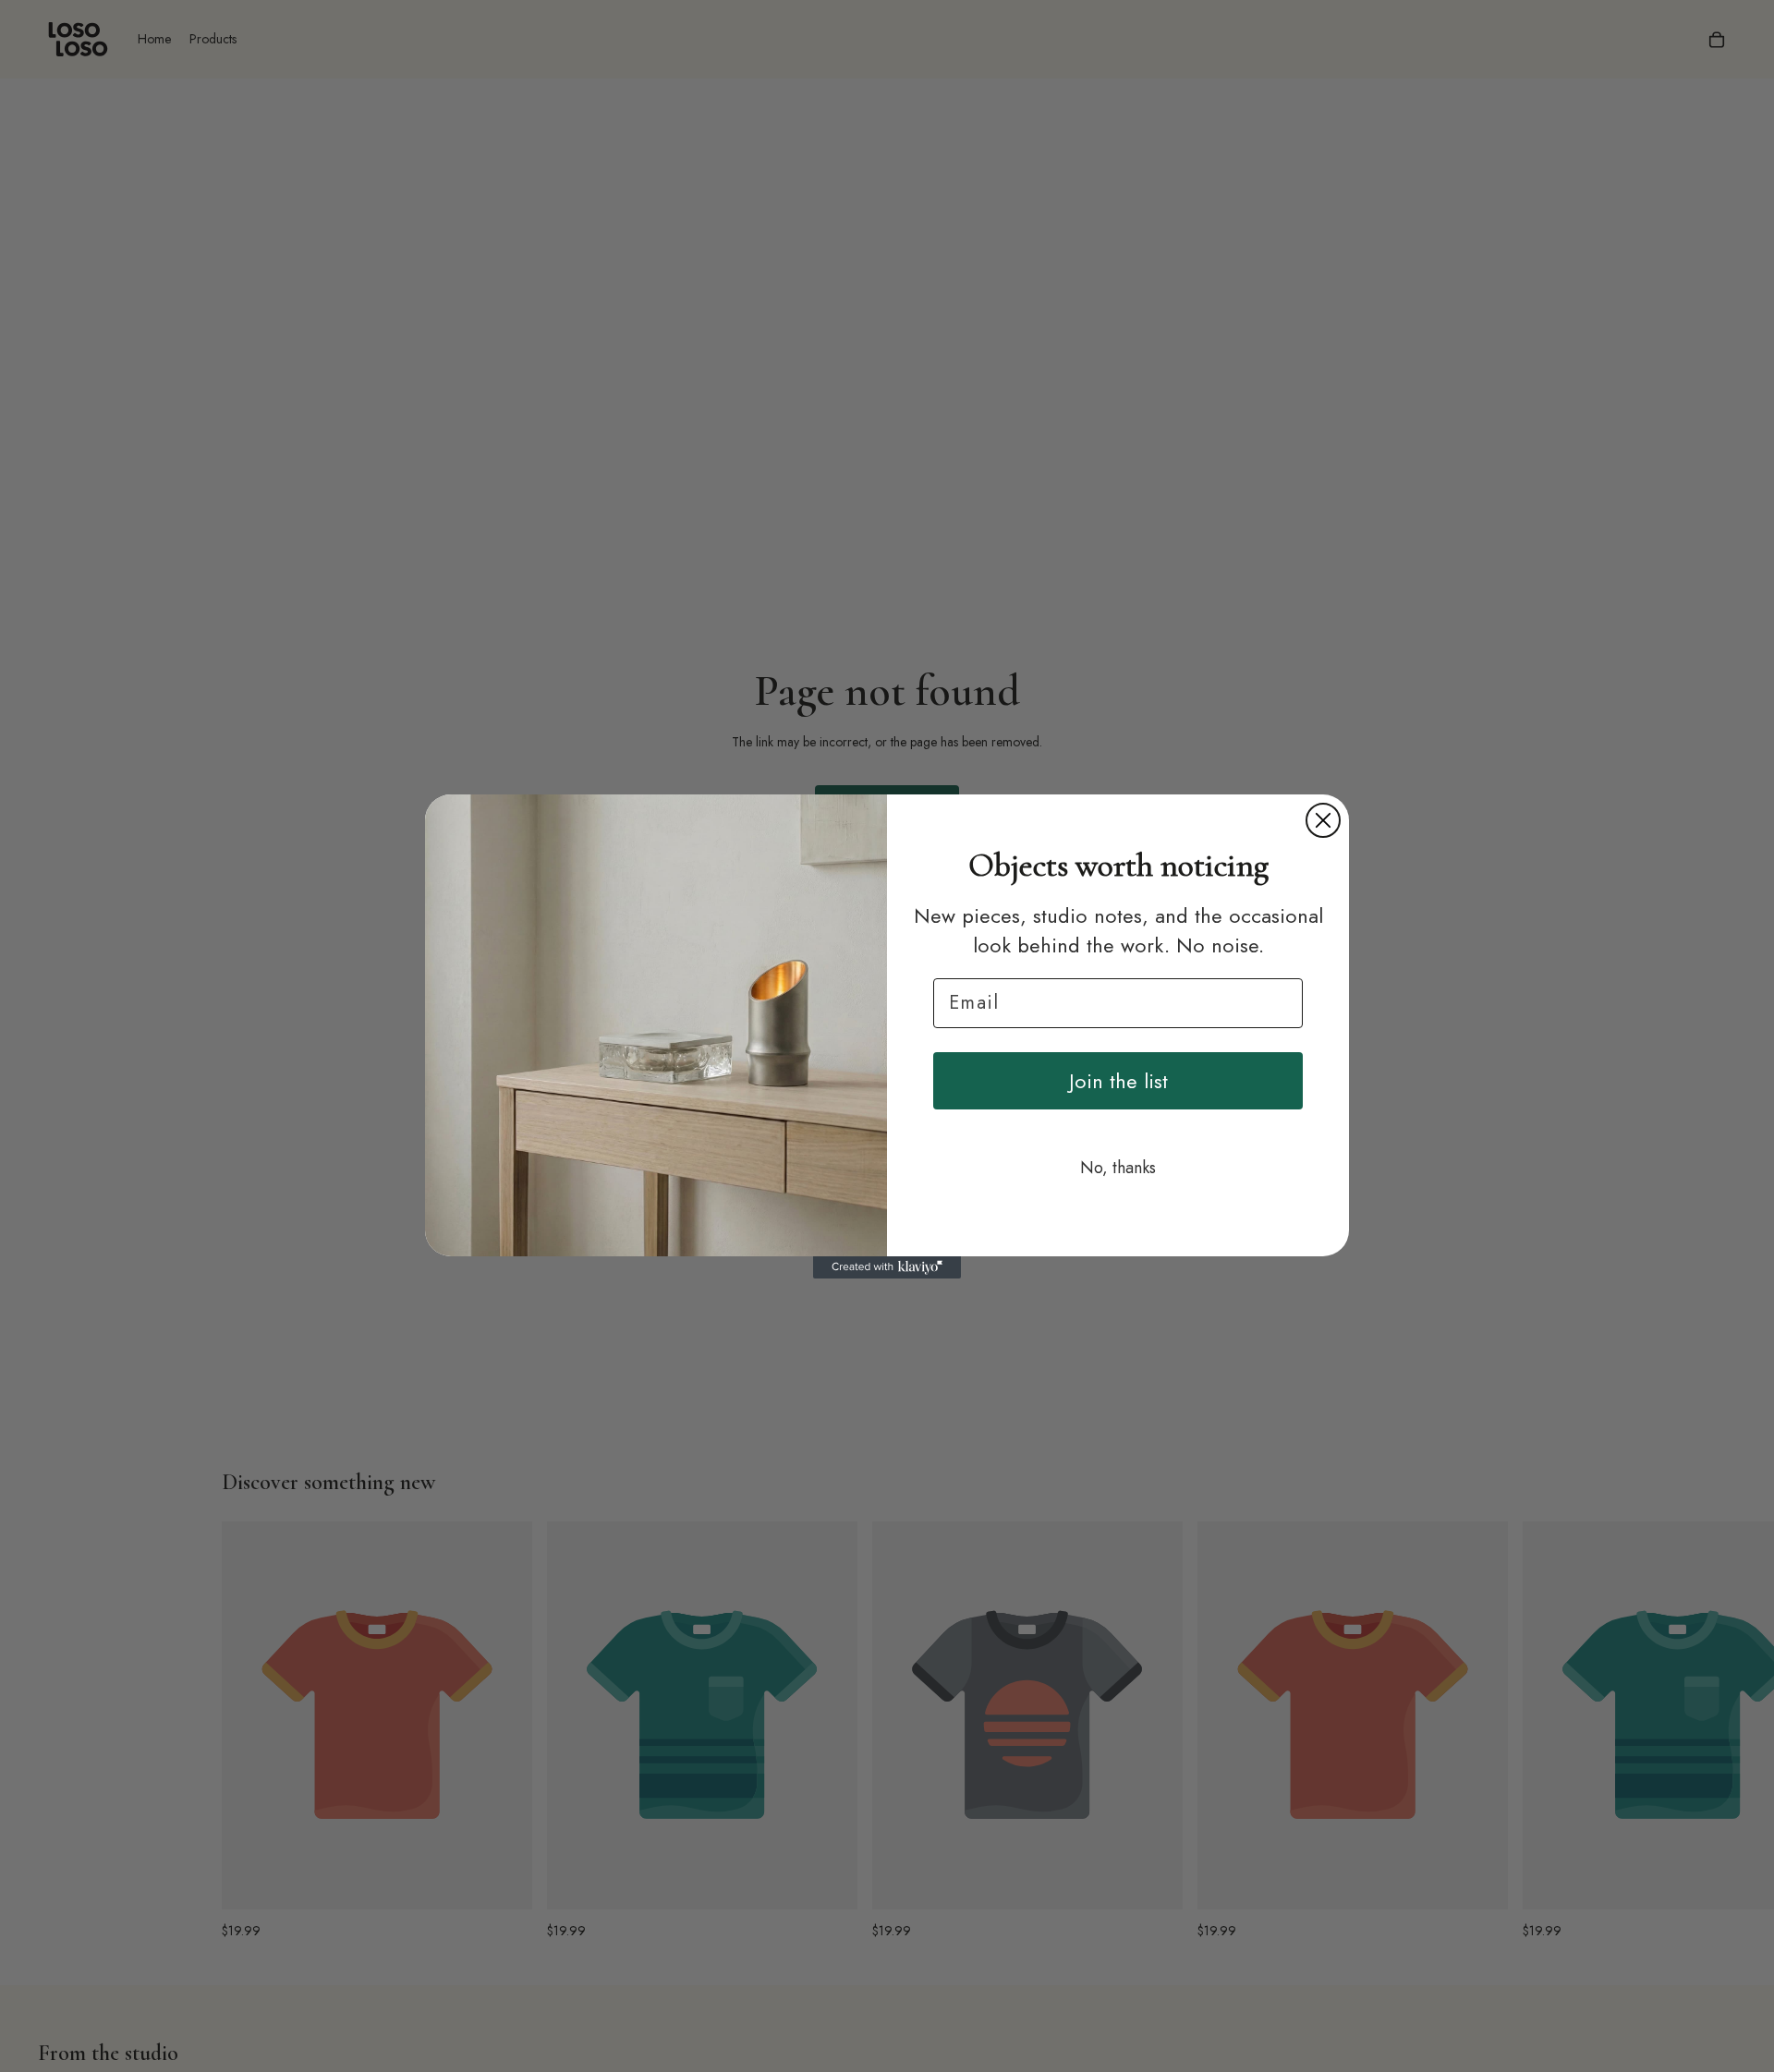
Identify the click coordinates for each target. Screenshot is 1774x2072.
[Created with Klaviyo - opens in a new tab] (887, 1267)
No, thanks (1118, 1168)
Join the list (1118, 1081)
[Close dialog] (1323, 820)
